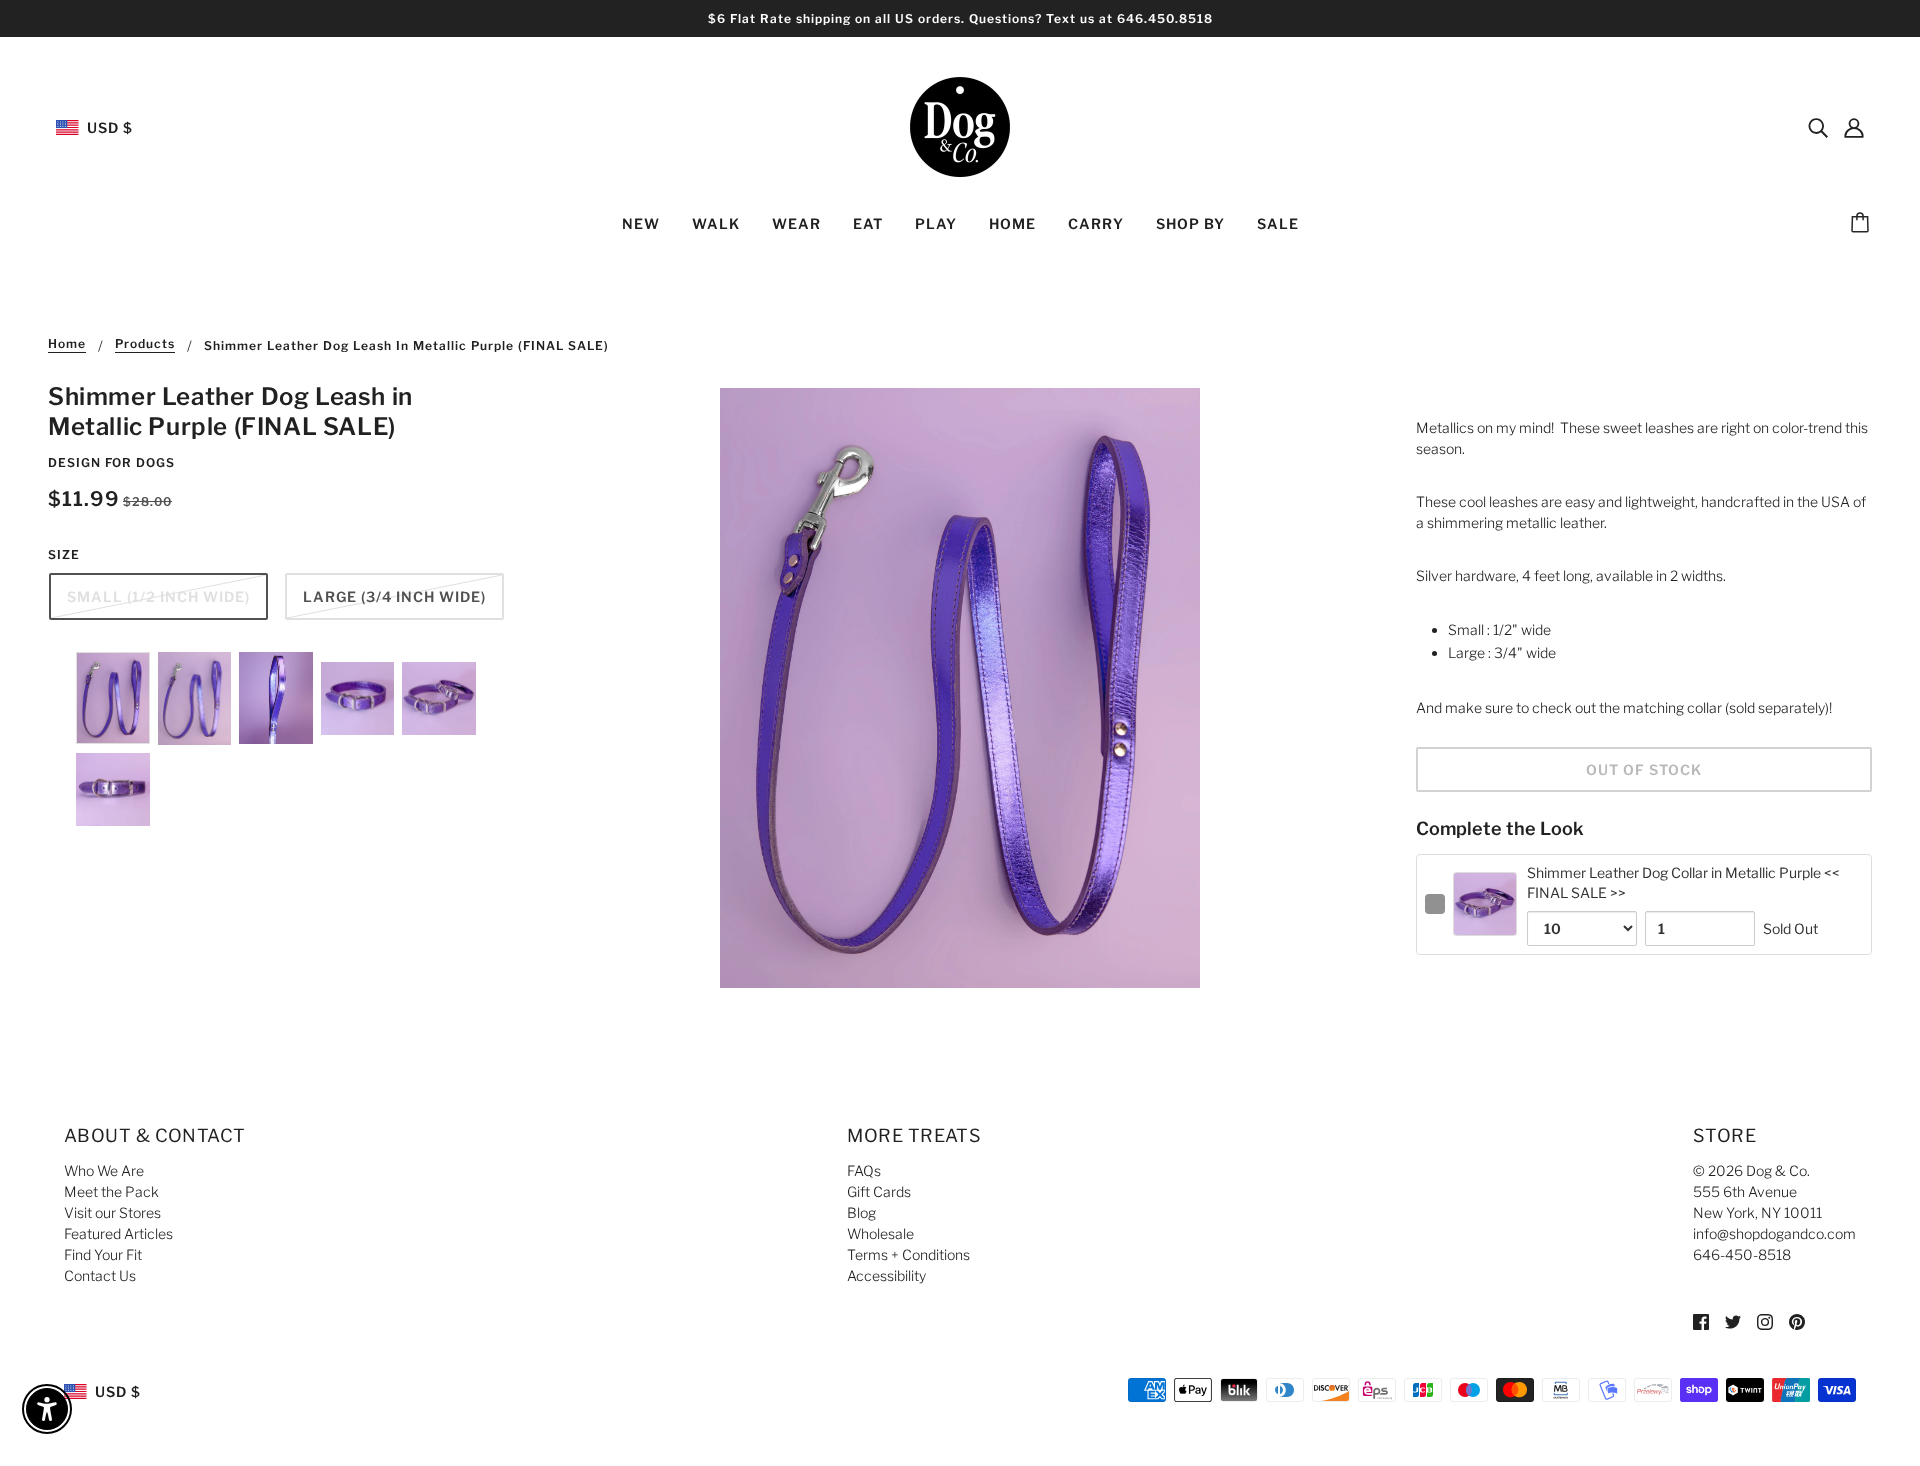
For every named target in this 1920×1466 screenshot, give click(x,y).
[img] (1818, 127)
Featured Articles (118, 1233)
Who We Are (104, 1170)
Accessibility (886, 1275)
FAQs (864, 1170)
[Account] (1854, 127)
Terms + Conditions (908, 1254)
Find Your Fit (103, 1254)
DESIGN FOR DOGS (111, 462)
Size (64, 554)
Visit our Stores (112, 1212)
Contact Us (100, 1275)
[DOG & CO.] (960, 125)
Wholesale (880, 1233)
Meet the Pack (111, 1191)
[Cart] (1863, 224)
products (145, 344)
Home (67, 344)
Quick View (1485, 920)
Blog (861, 1212)
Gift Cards (879, 1191)
